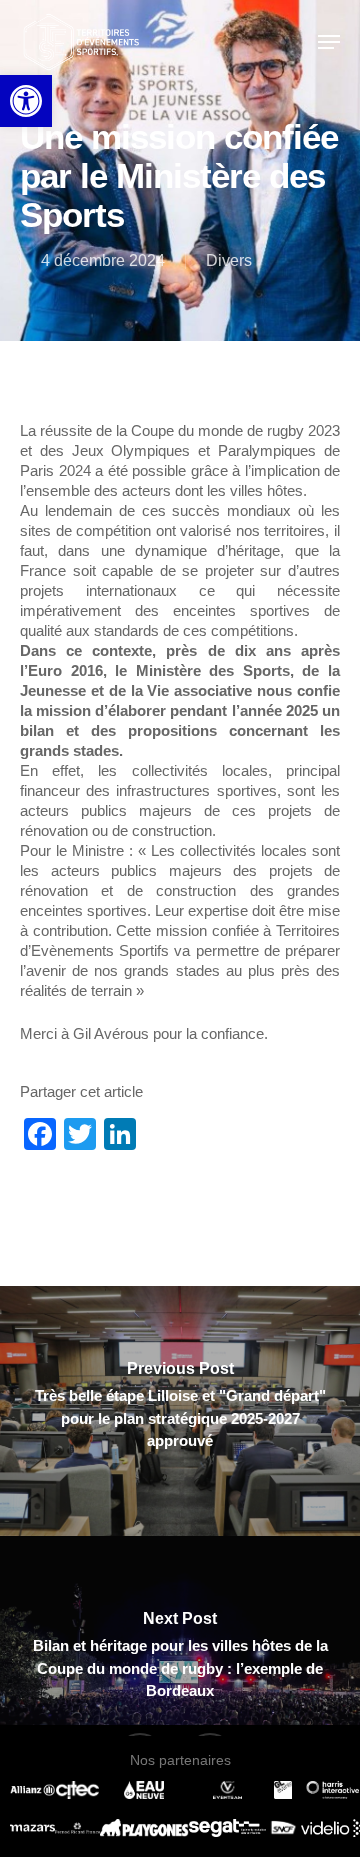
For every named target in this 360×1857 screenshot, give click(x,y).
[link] (26, 101)
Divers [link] (229, 260)
